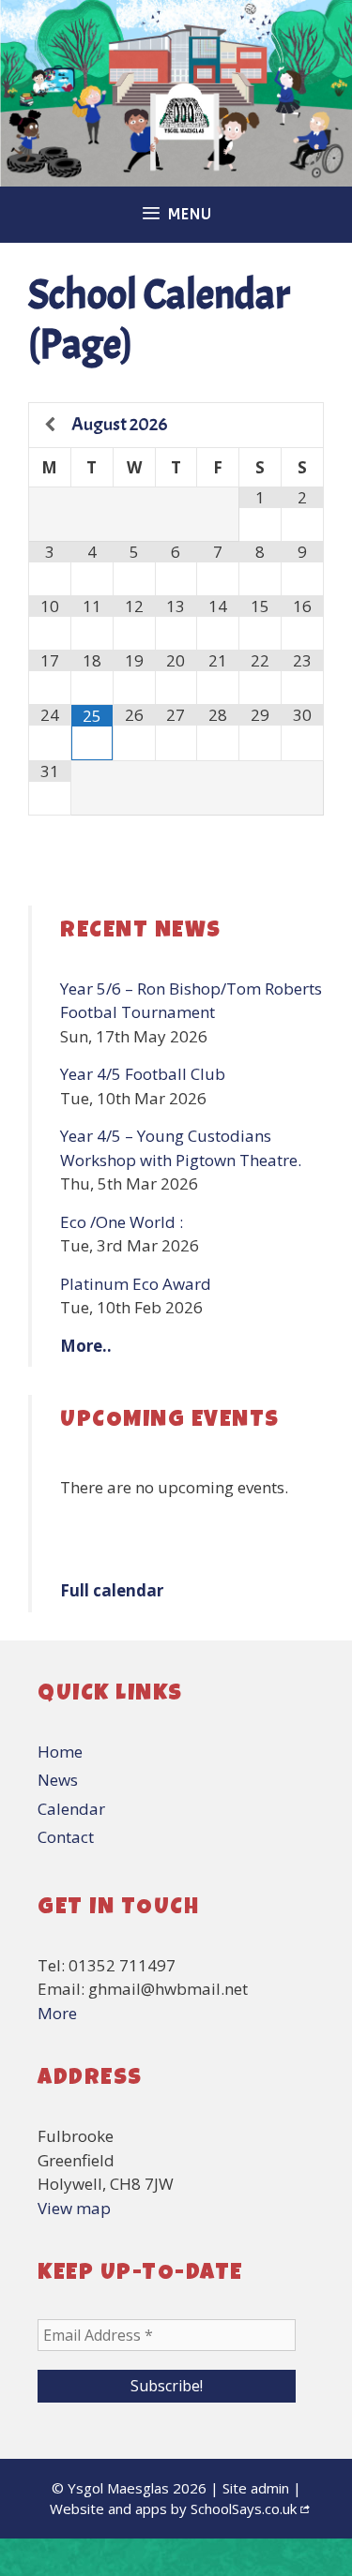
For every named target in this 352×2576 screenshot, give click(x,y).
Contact (66, 1837)
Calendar (71, 1809)
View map (74, 2208)
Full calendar (112, 1590)
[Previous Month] (50, 425)
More (57, 2013)
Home (60, 1752)
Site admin (256, 2488)
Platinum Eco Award (136, 1284)
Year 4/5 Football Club (143, 1074)
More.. (86, 1346)
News (58, 1780)
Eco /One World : (122, 1222)
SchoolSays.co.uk (244, 2509)
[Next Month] (302, 425)
